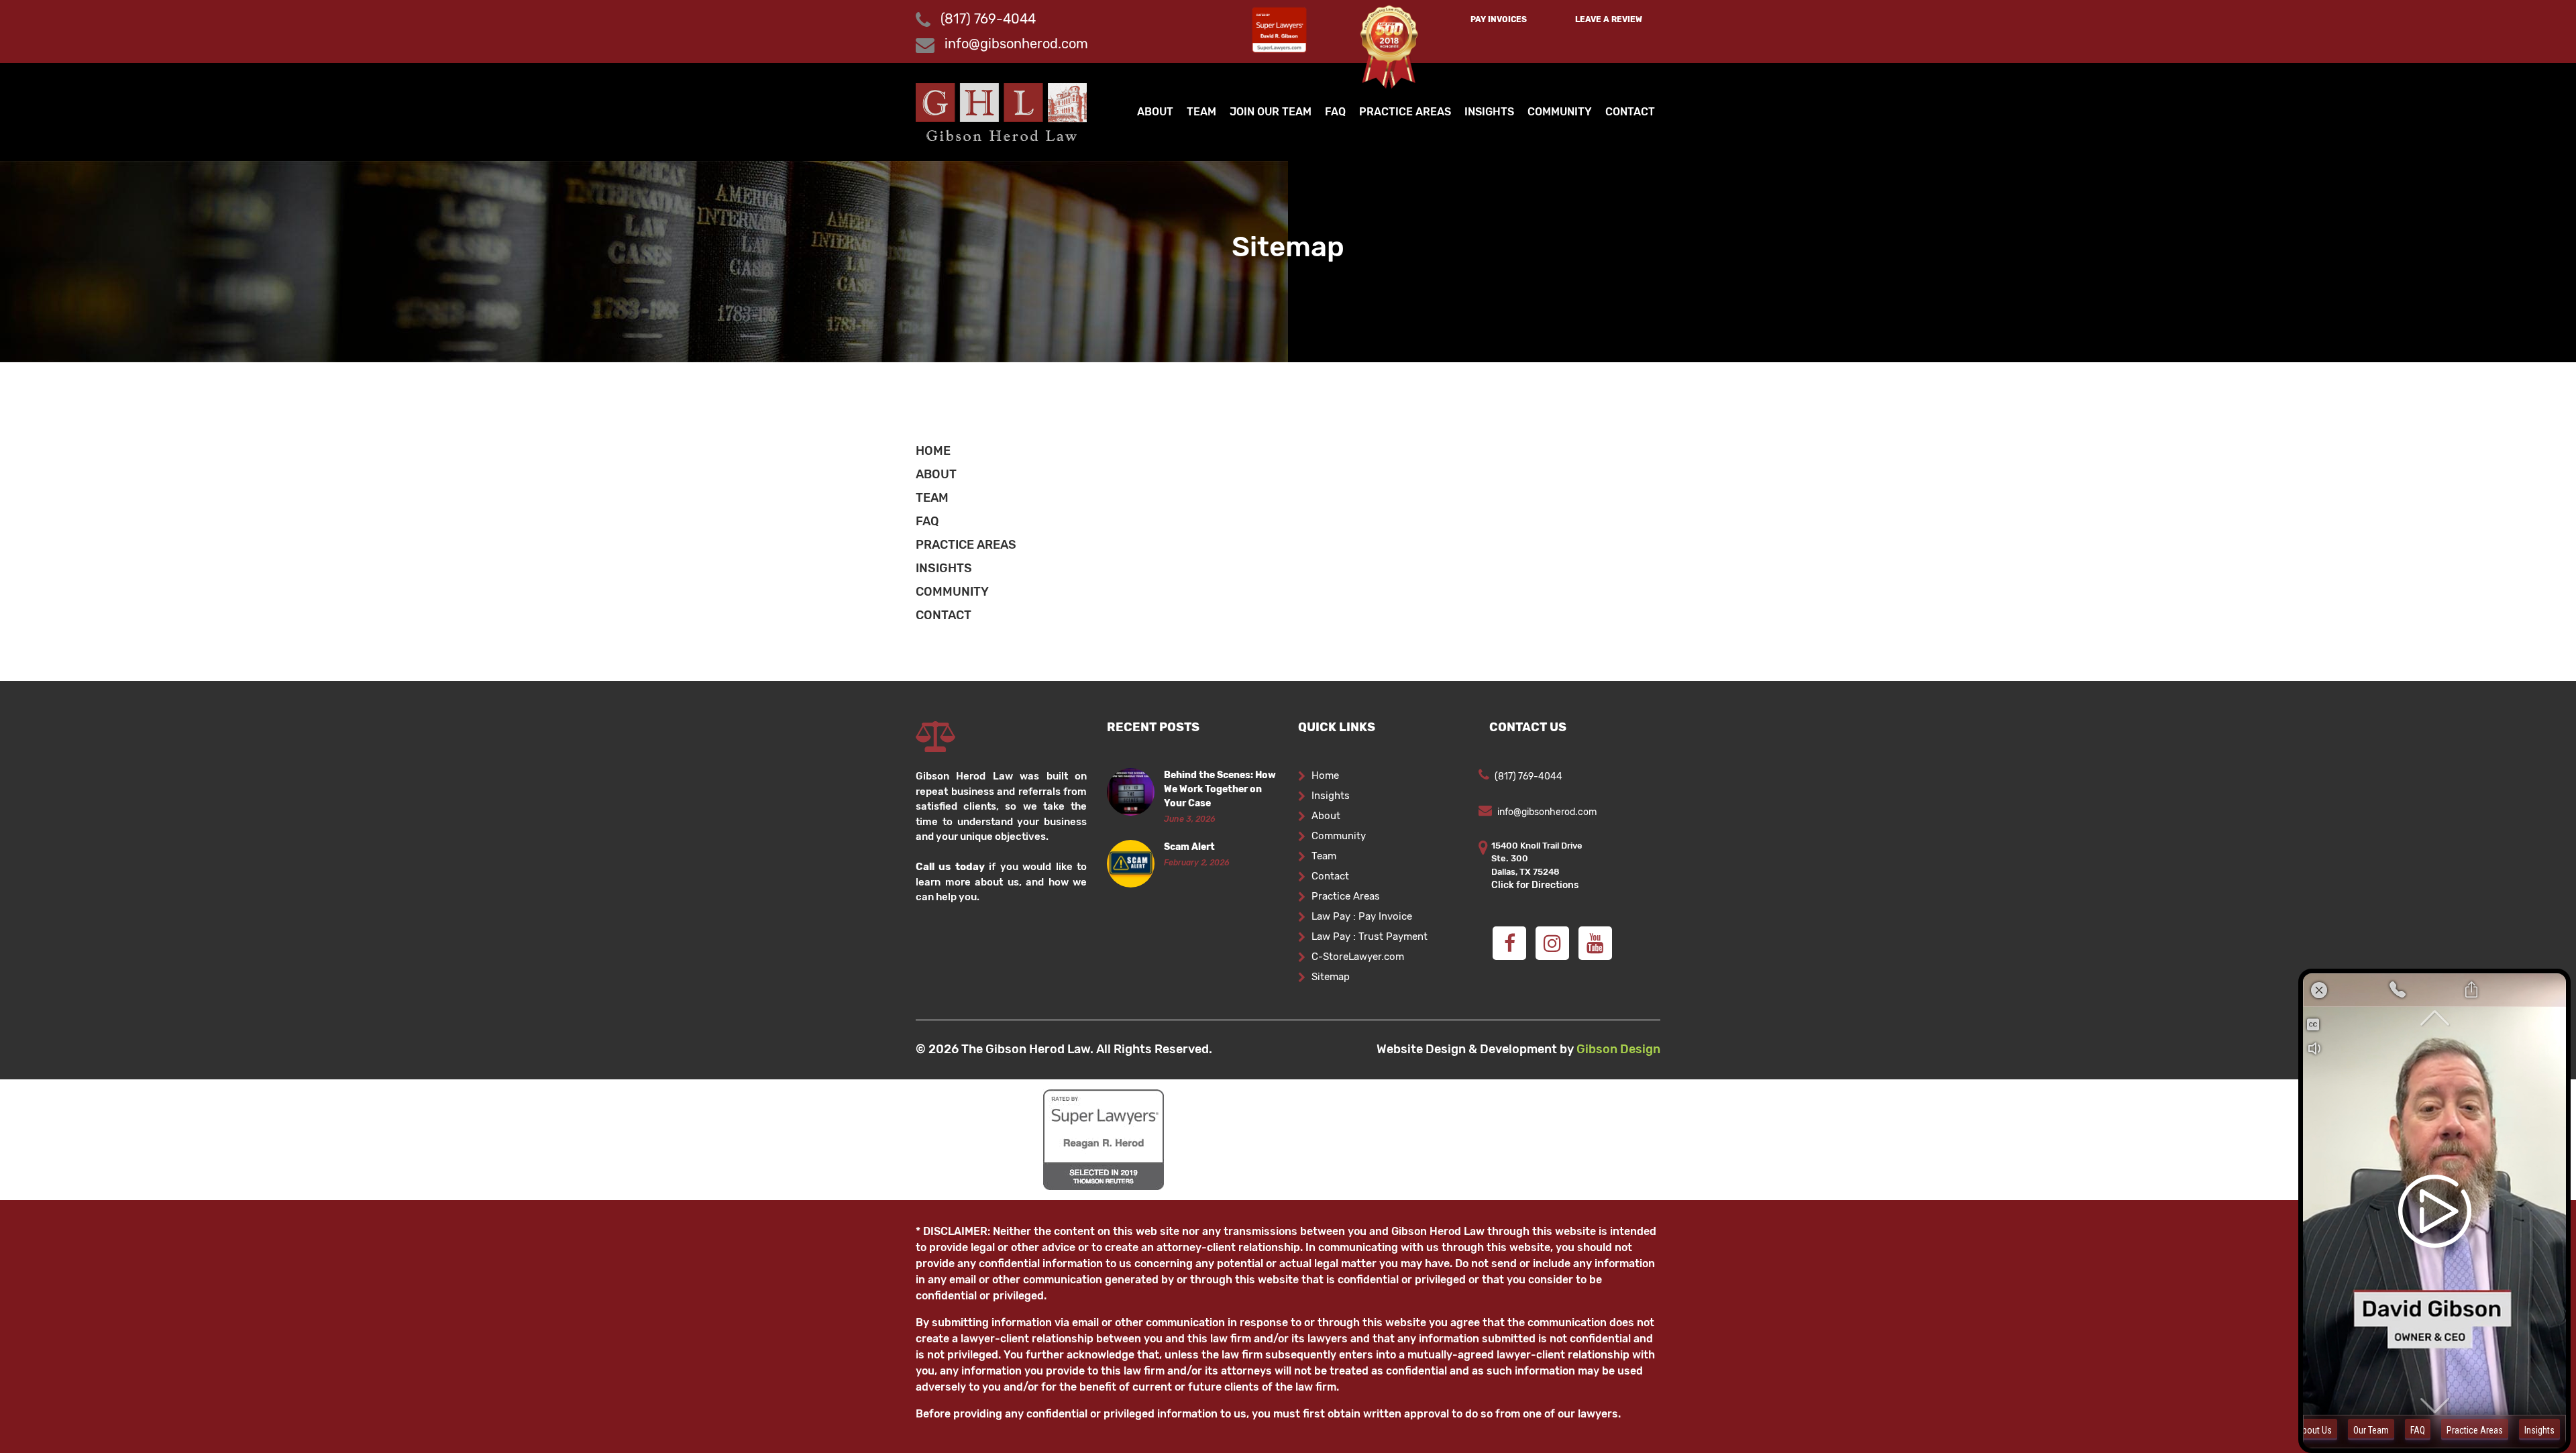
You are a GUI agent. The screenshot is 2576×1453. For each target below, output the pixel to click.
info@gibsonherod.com (1016, 44)
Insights (1489, 112)
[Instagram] (1552, 943)
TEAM (932, 498)
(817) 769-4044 (986, 19)
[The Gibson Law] (1001, 111)
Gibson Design (1618, 1049)
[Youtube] (1595, 943)
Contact (1630, 112)
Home (1325, 775)
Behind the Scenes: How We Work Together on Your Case (1220, 789)
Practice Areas (1405, 112)
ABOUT (936, 474)
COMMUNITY (952, 592)
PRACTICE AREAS (966, 545)
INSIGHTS (944, 568)
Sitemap (1331, 977)
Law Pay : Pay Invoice (1362, 916)
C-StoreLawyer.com (1358, 957)
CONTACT (944, 615)
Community (1560, 112)
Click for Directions (1535, 885)
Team (1201, 112)
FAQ (1335, 112)
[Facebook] (1509, 943)
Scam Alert (1189, 847)
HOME (933, 451)
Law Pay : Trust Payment (1370, 936)
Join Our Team (1271, 112)
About (1155, 112)
